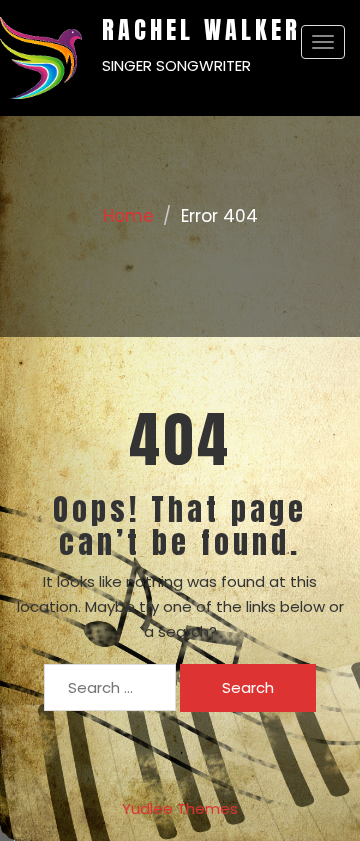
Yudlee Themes (180, 808)
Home (128, 216)
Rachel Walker (201, 30)
